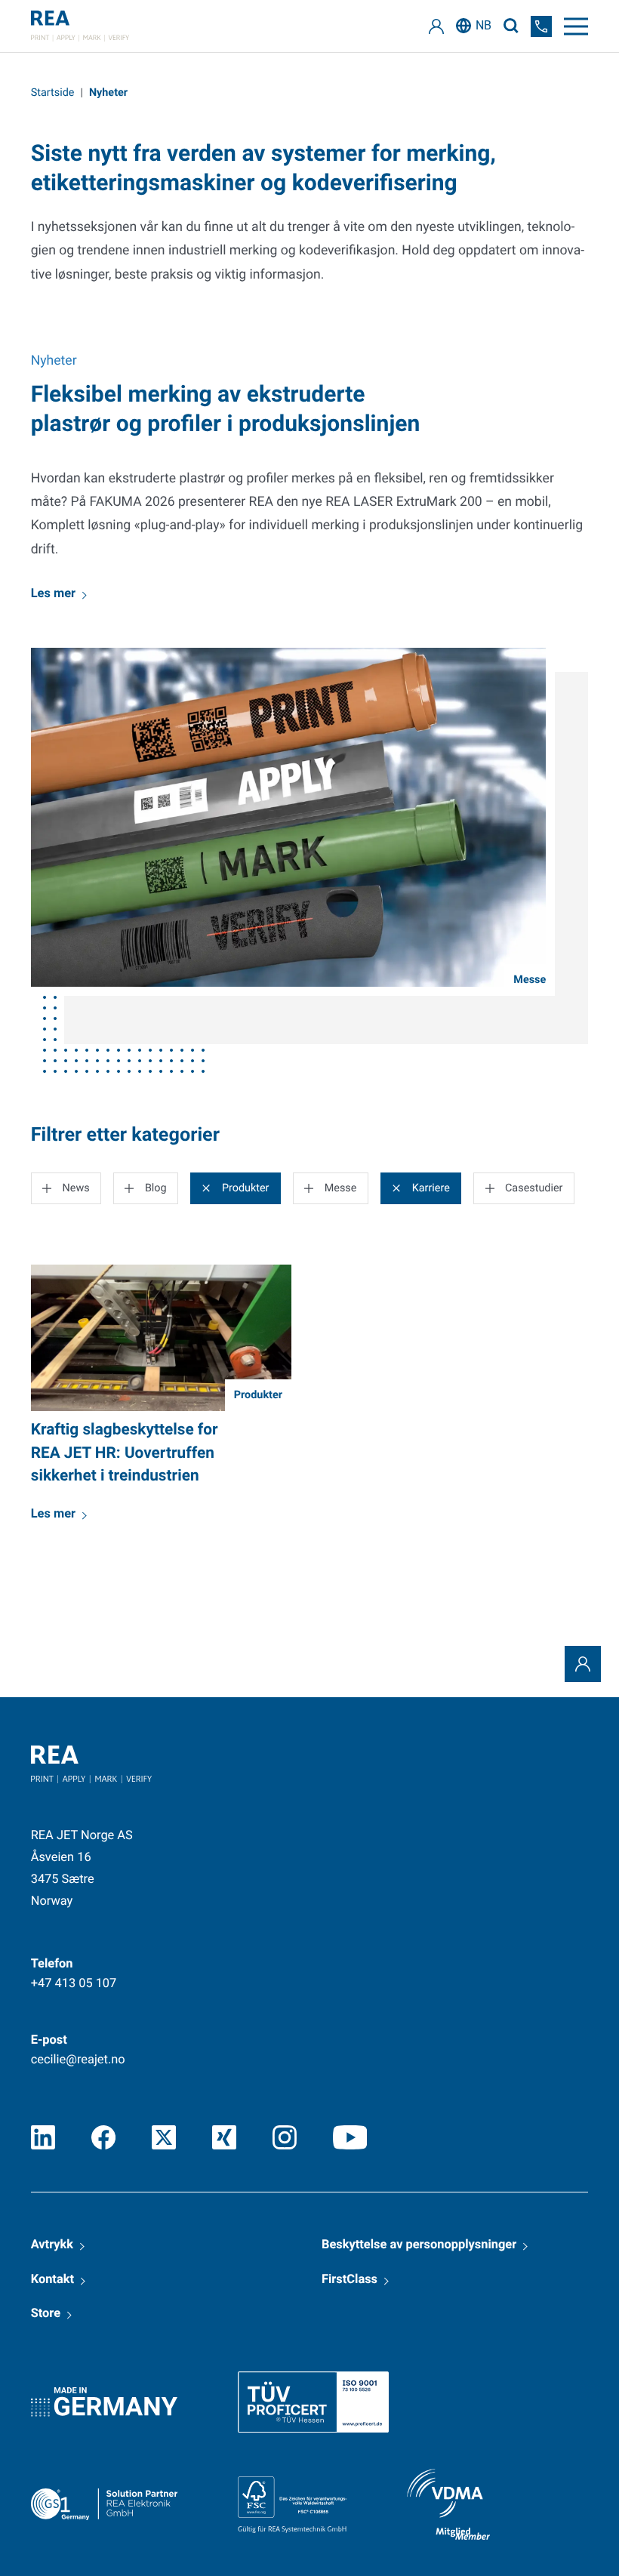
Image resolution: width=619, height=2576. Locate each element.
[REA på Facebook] (103, 2137)
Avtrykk (52, 2245)
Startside (53, 92)
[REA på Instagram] (285, 2137)
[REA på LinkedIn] (43, 2137)
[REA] (80, 26)
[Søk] (511, 26)
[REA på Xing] (224, 2137)
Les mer (53, 594)
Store (46, 2314)
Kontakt (52, 2280)
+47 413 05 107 (74, 1984)
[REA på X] (164, 2137)
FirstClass (350, 2280)
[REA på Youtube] (350, 2137)
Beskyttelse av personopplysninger (419, 2245)
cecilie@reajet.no (78, 2060)
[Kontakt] (583, 1664)
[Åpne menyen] (576, 26)
